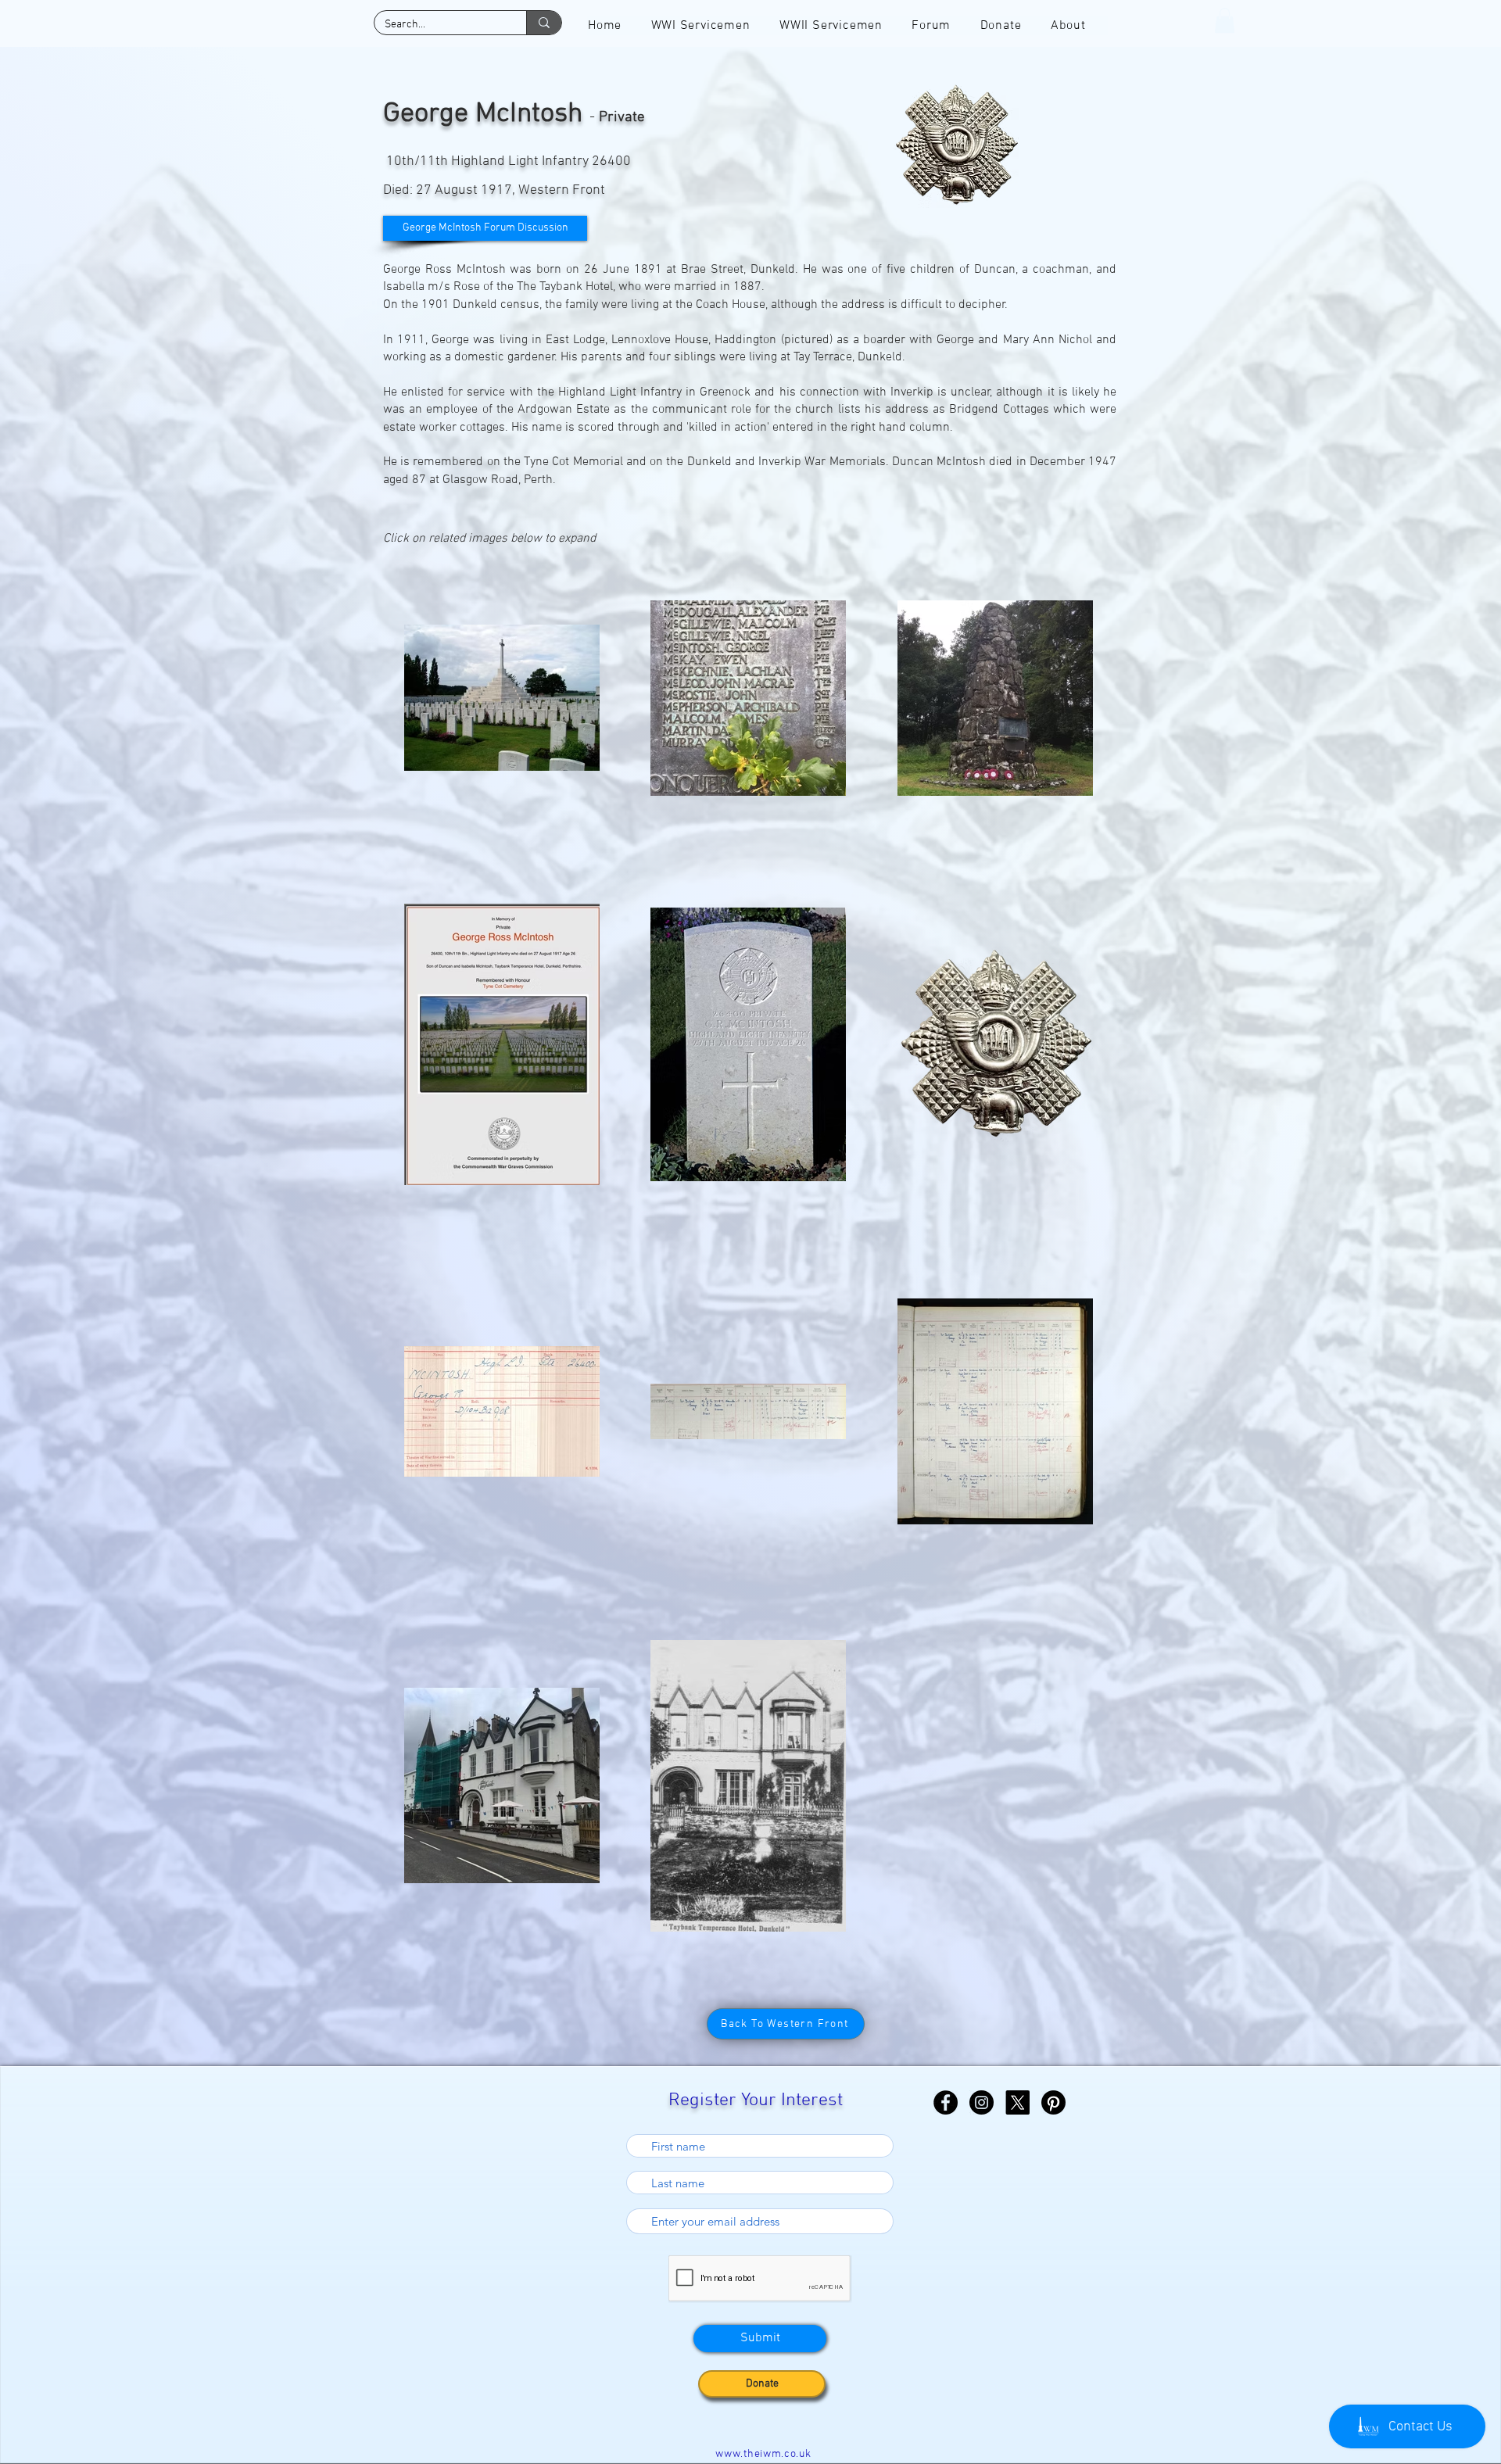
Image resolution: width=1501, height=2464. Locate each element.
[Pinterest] (1053, 2102)
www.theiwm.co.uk (763, 2454)
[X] (1017, 2102)
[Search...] (544, 23)
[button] (1225, 20)
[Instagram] (982, 2102)
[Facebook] (946, 2102)
